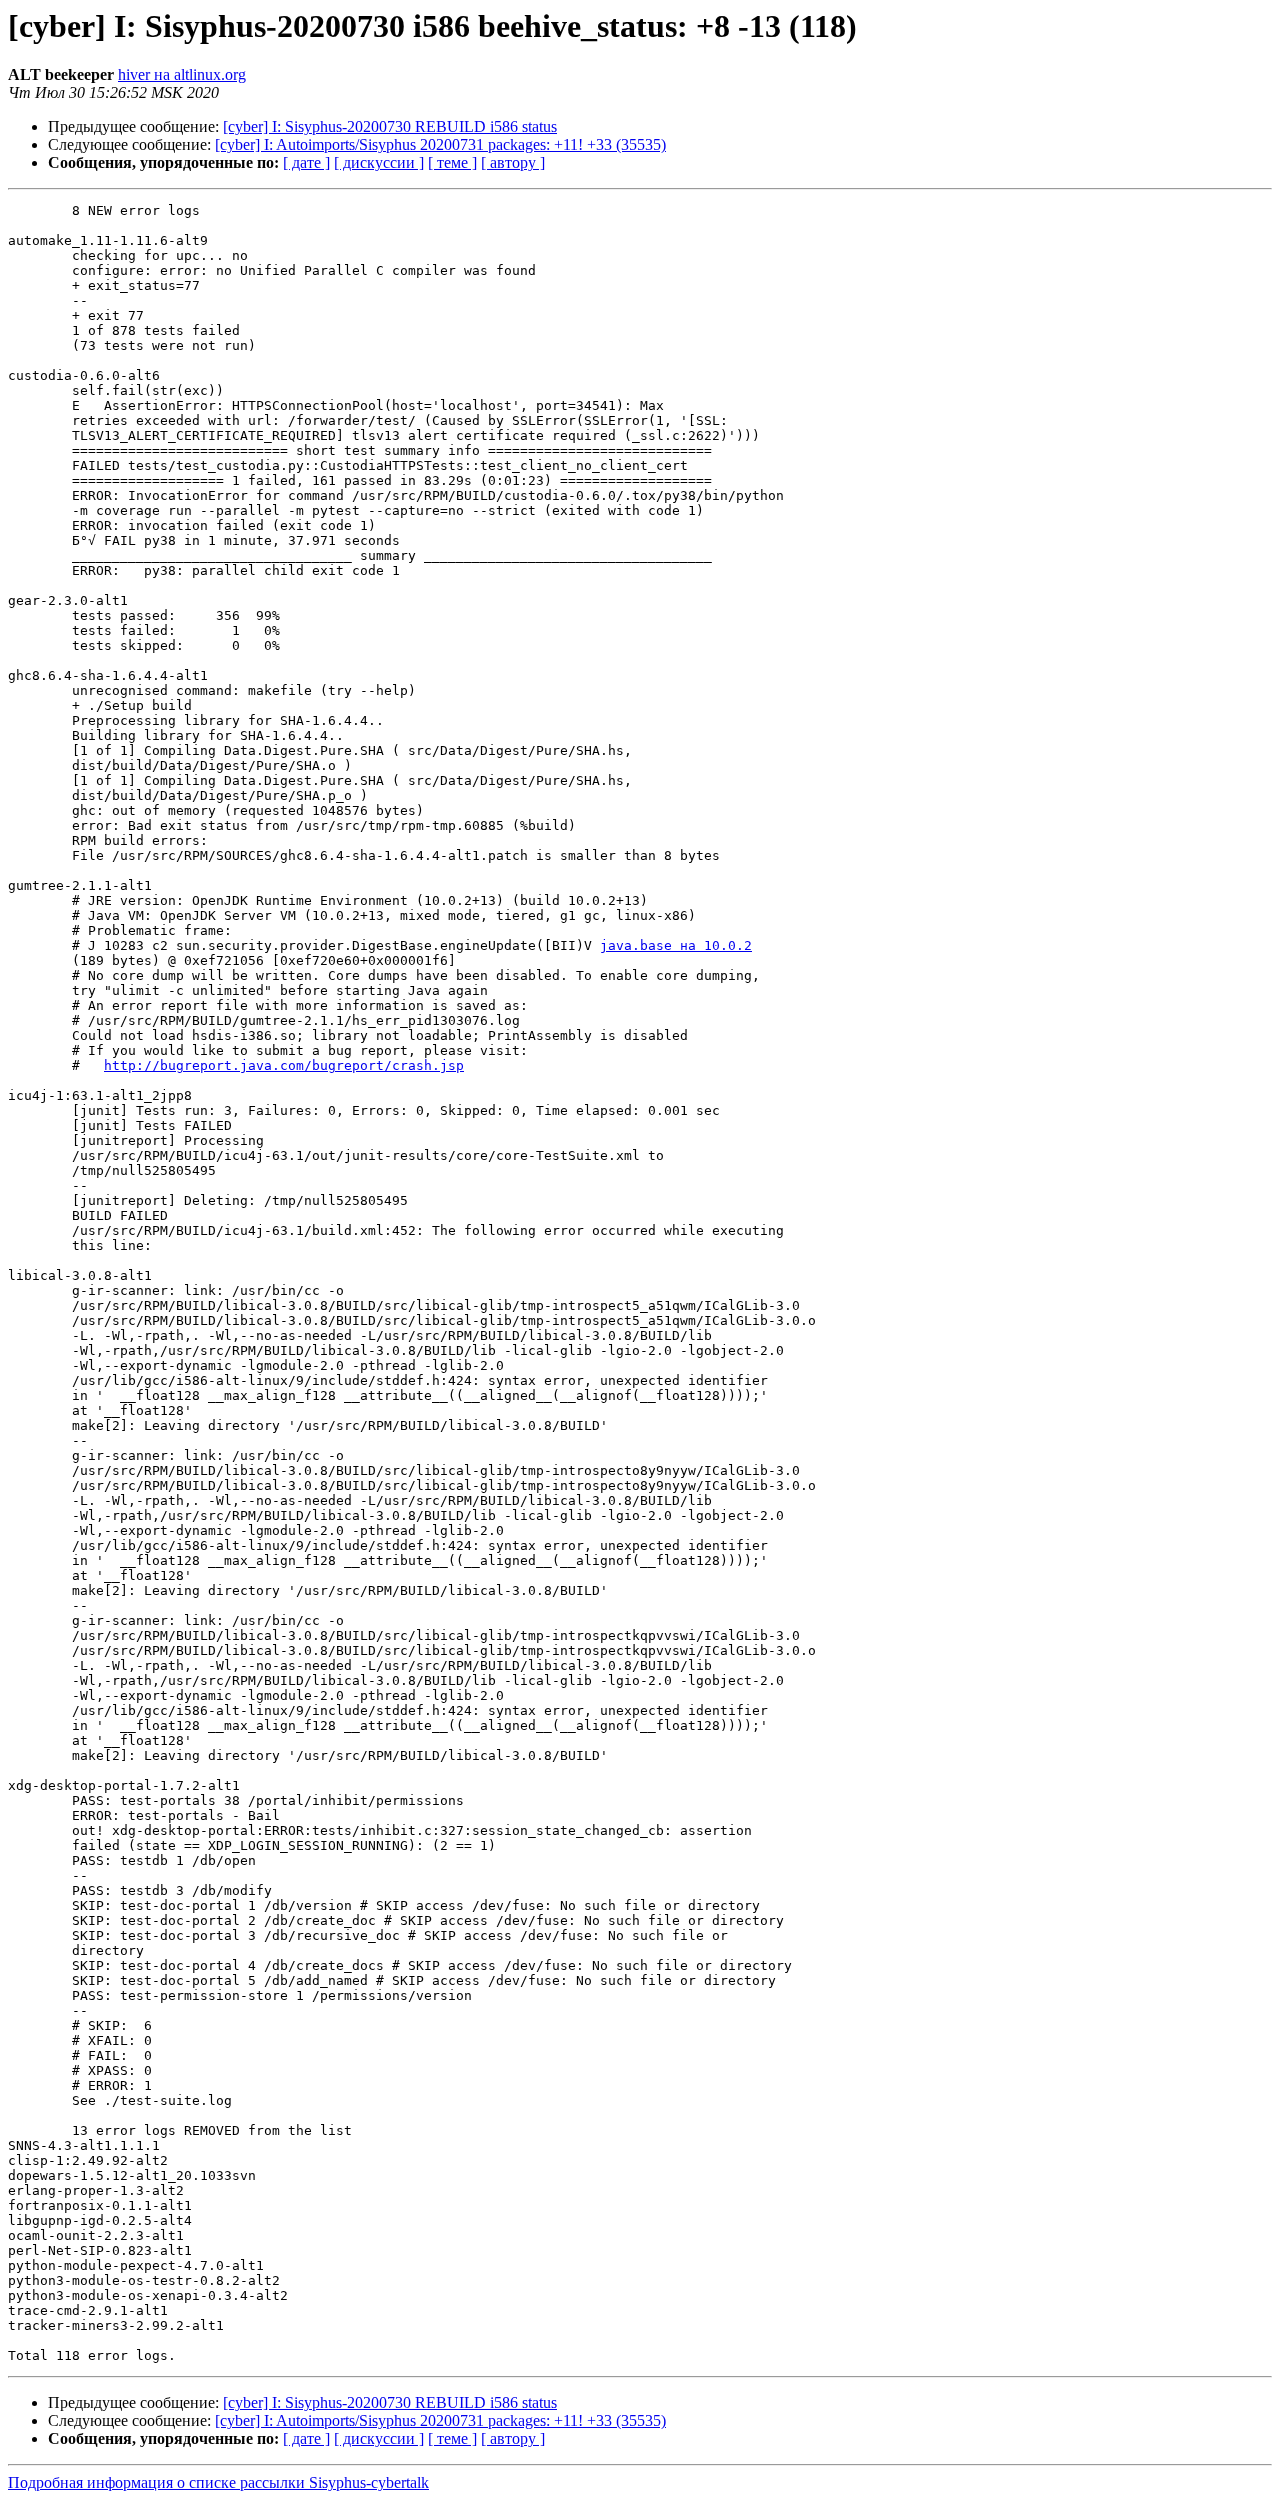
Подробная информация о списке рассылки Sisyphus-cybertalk (218, 2482)
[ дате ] (306, 162)
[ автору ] (513, 162)
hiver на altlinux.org (182, 74)
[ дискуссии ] (379, 162)
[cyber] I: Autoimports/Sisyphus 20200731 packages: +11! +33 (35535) (440, 144)
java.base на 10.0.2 (676, 945)
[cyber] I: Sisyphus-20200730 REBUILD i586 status (390, 126)
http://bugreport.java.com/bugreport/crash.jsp (284, 1065)
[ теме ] (452, 162)
